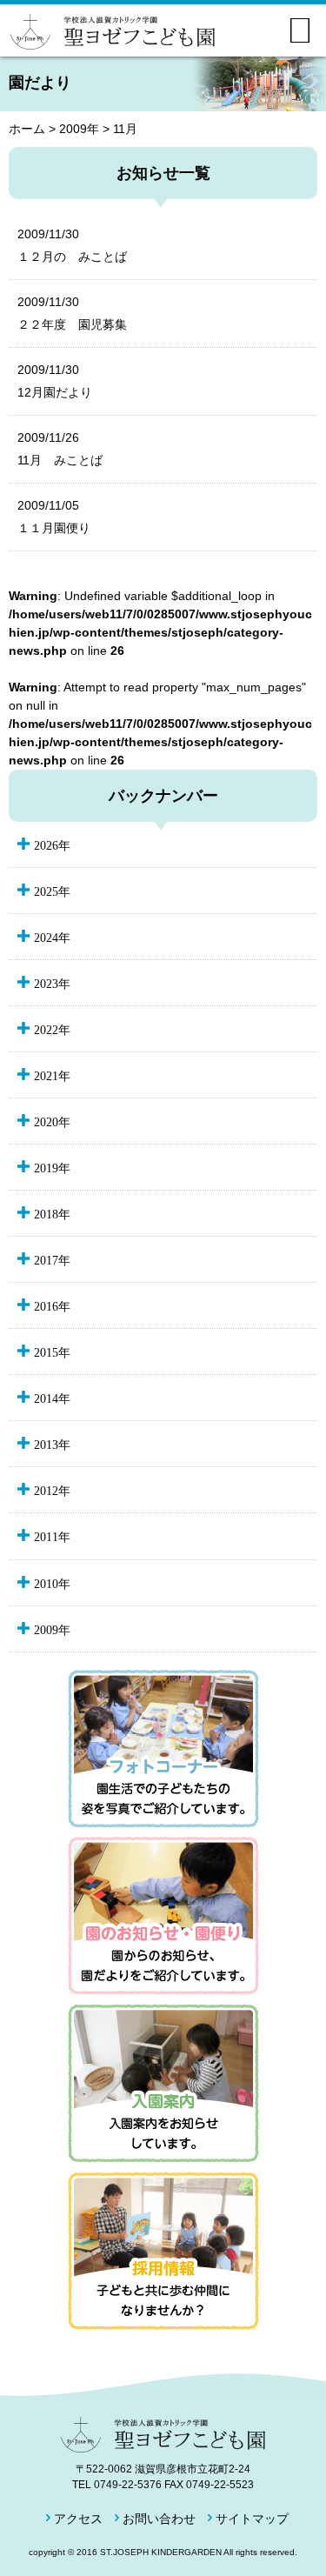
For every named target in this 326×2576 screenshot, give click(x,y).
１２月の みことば (72, 245)
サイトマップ (252, 2519)
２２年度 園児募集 (72, 313)
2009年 (79, 129)
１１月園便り (54, 517)
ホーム (27, 129)
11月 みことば (60, 449)
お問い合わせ (159, 2519)
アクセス (78, 2519)
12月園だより (55, 381)
